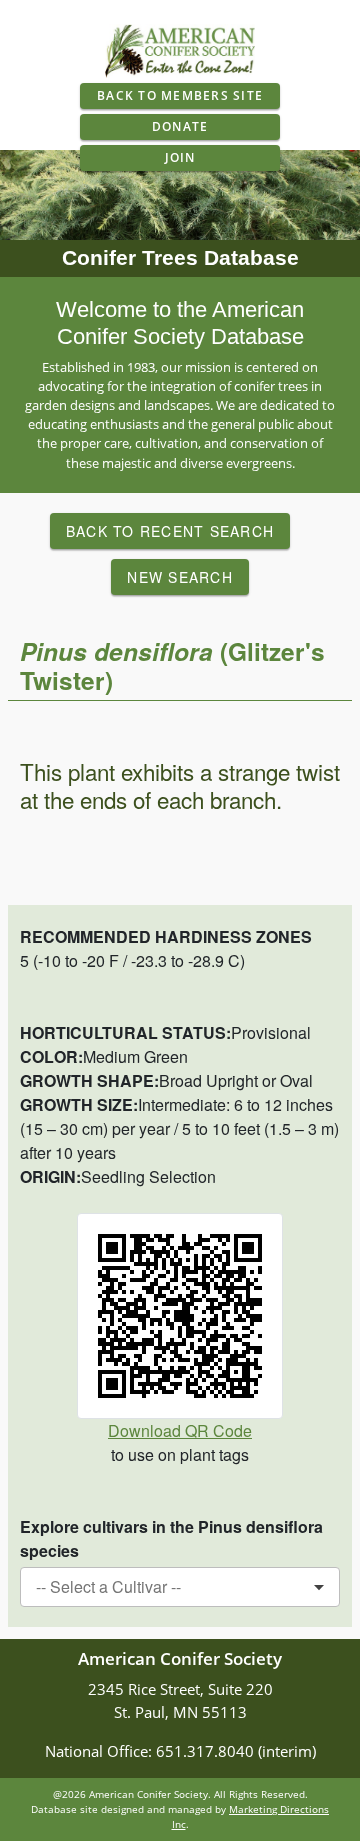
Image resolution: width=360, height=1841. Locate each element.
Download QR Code (180, 1430)
